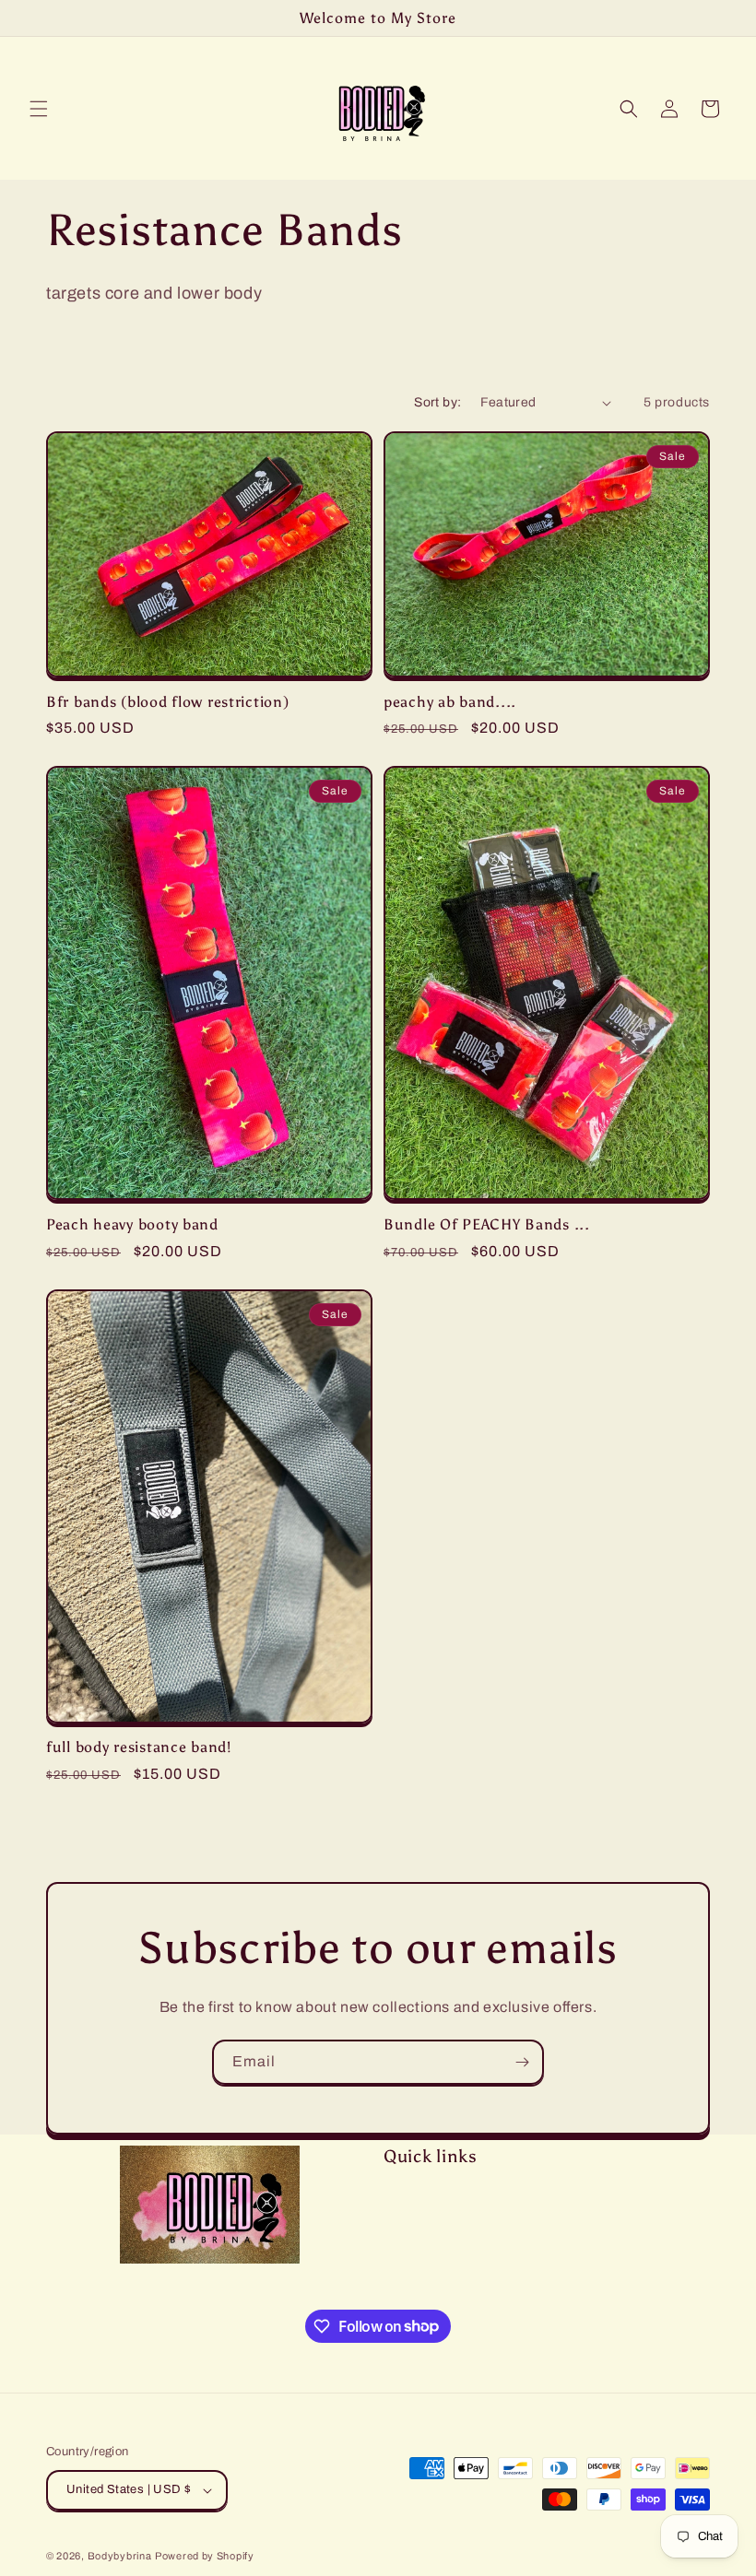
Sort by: (437, 402)
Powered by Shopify (205, 2556)
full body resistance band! (139, 1747)
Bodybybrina (120, 2556)
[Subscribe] (522, 2062)
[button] (39, 109)
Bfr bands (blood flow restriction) (167, 702)
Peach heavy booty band (132, 1224)
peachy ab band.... (450, 702)
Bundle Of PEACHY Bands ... (487, 1224)
